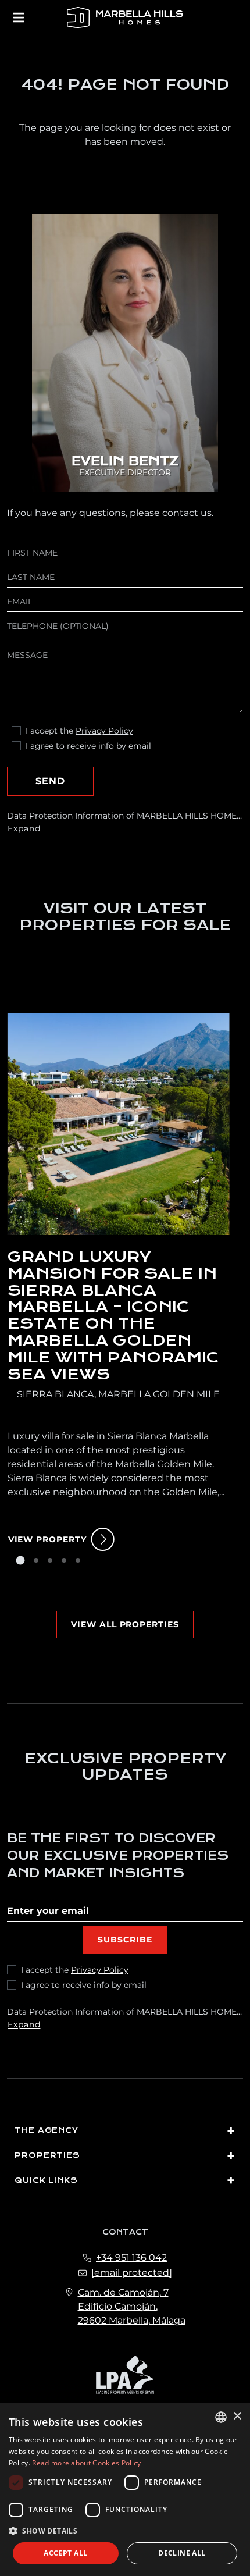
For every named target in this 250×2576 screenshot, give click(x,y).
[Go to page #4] (64, 1560)
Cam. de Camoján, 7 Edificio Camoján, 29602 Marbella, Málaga (132, 2306)
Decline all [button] (182, 2553)
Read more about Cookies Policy (86, 2463)
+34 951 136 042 (131, 2257)
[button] (125, 2531)
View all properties (125, 1624)
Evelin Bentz (125, 462)
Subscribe (125, 1940)
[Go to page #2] (36, 1560)
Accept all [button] (65, 2553)
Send (50, 781)
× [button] (237, 2416)
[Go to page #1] (20, 1560)
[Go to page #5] (78, 1560)
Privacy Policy (104, 731)
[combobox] (221, 2417)
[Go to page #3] (50, 1560)
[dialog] (125, 2489)
